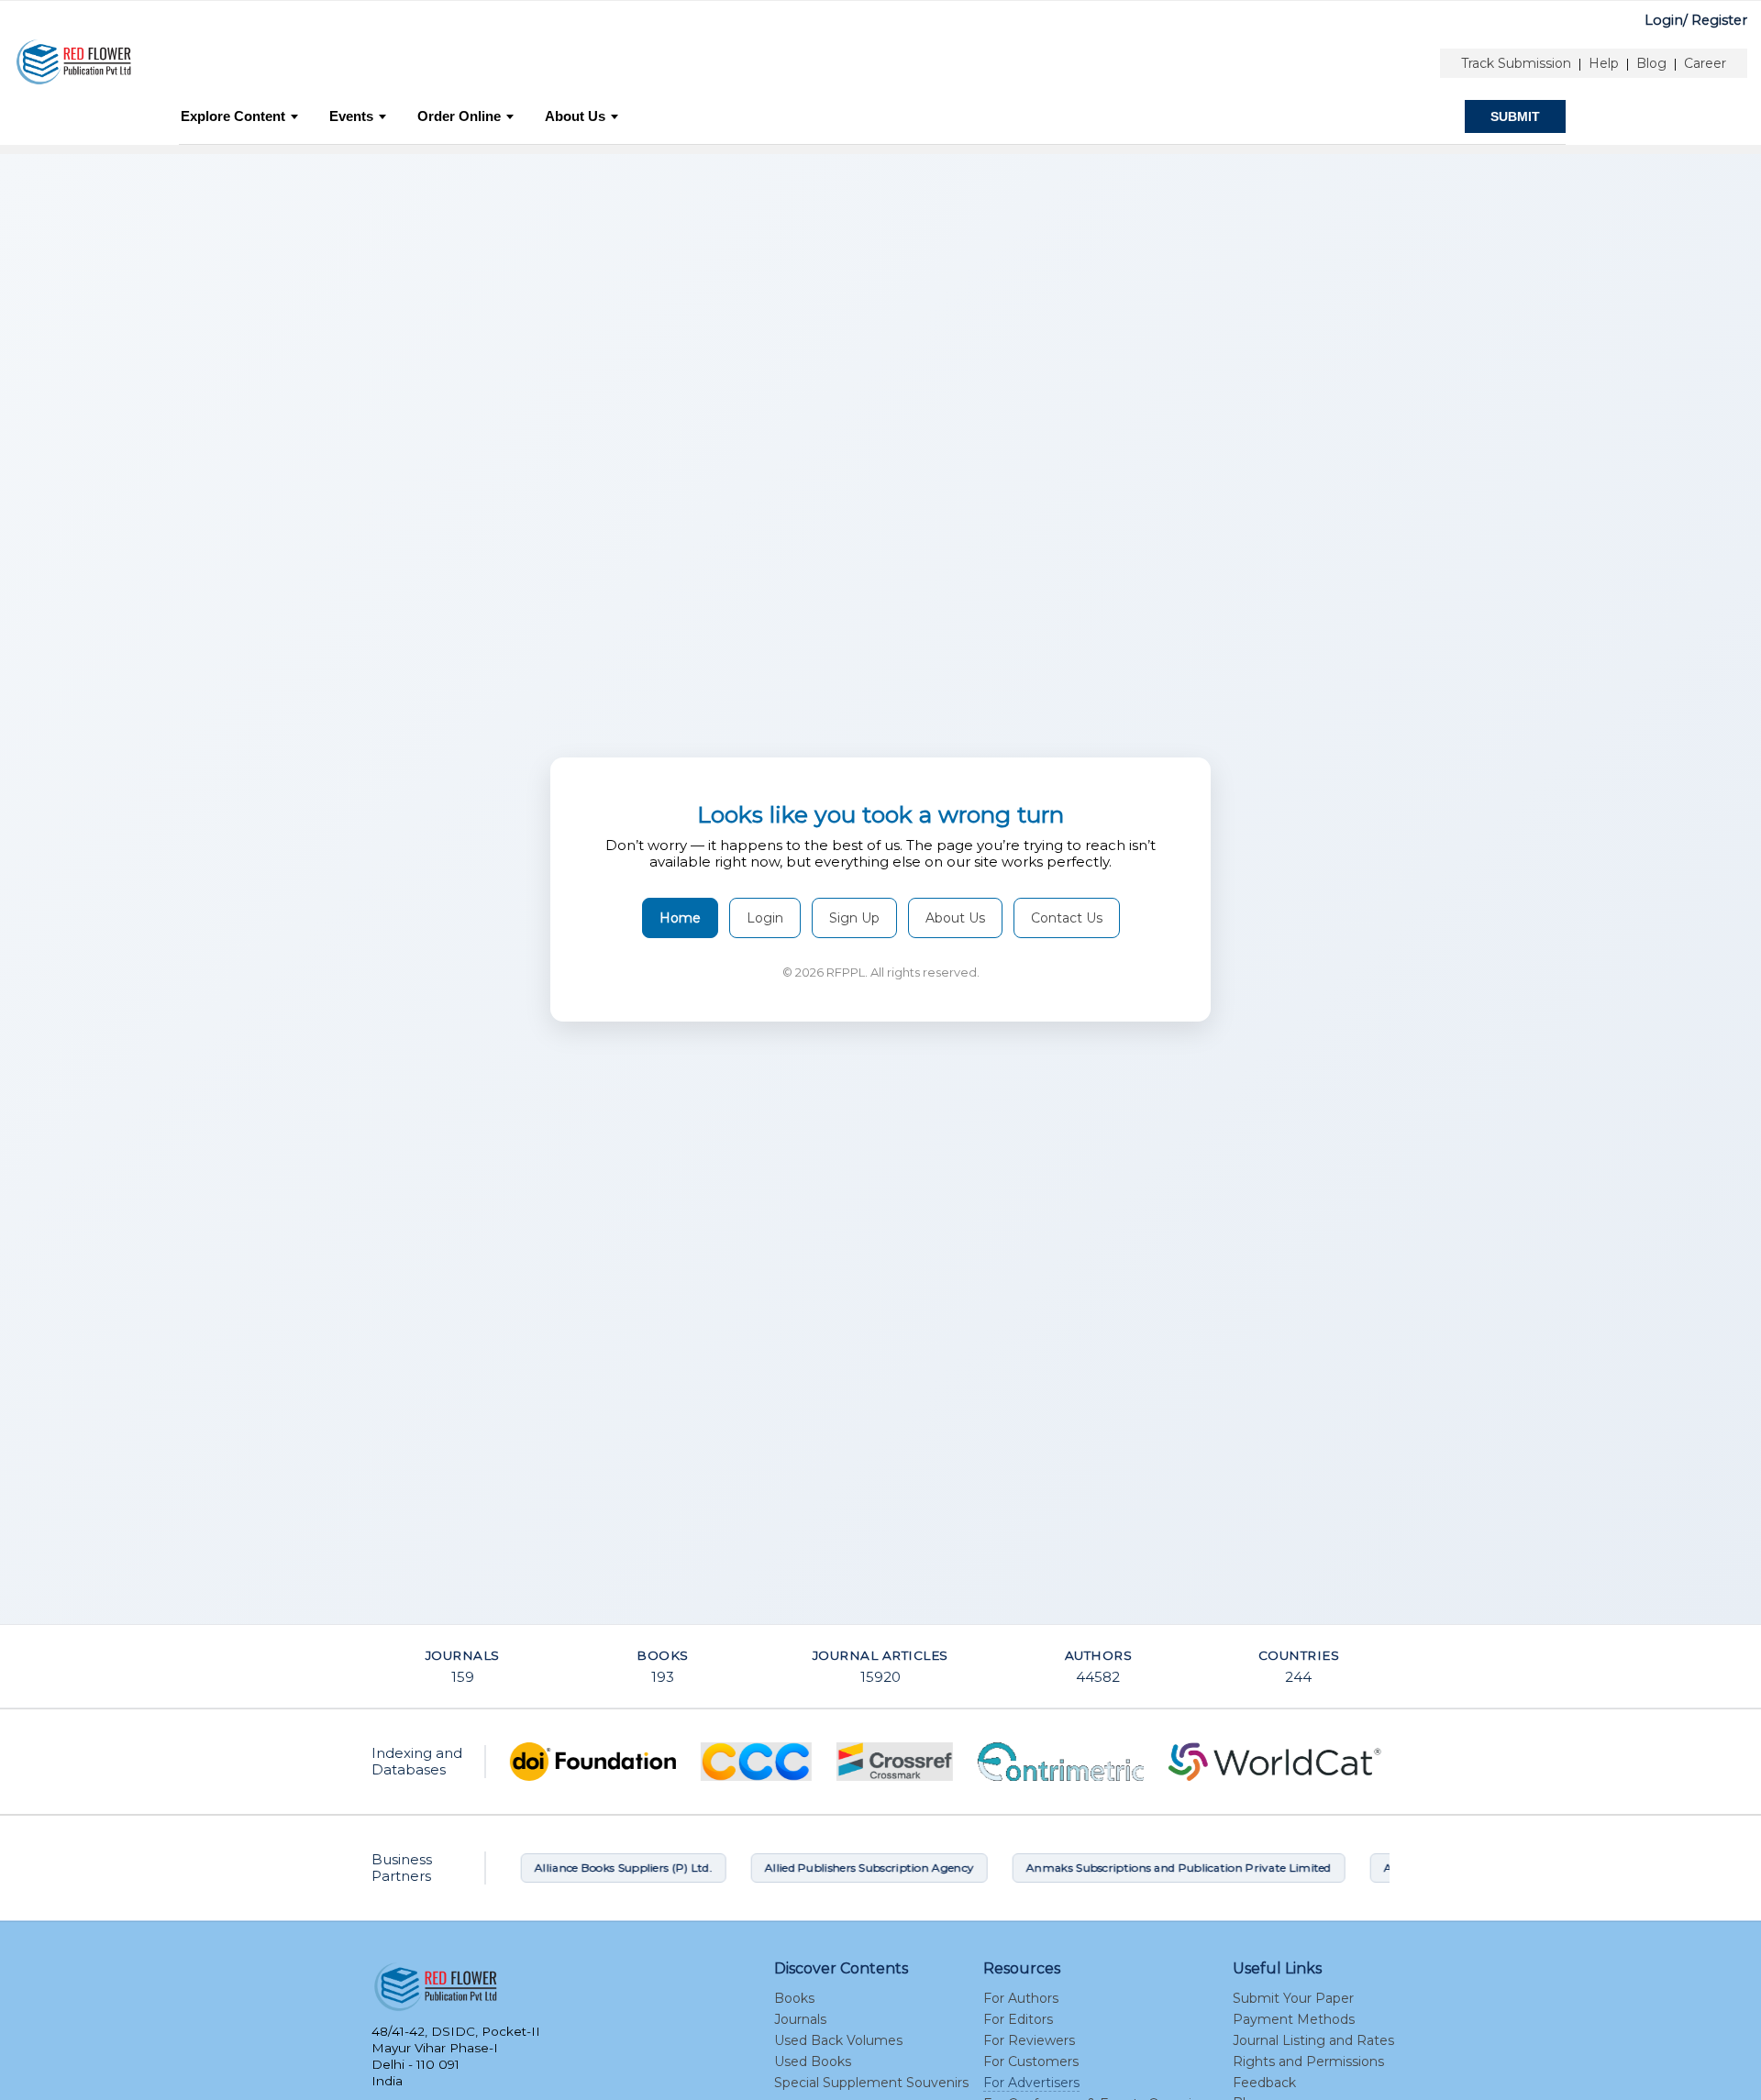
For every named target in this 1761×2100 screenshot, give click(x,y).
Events (351, 116)
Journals (800, 2019)
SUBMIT (1515, 116)
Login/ (1666, 20)
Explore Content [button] (233, 116)
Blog (1651, 63)
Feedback (1264, 2083)
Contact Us (1067, 918)
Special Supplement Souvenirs (871, 2083)
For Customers (1031, 2061)
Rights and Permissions (1308, 2061)
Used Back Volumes (838, 2040)
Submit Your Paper (1293, 1998)
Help (1604, 63)
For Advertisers (1031, 2083)
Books (794, 1998)
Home (680, 918)
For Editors (1018, 2019)
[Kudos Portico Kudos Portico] (945, 1762)
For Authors (1021, 1998)
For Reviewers (1029, 2040)
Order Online (459, 116)
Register (1719, 20)
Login (765, 918)
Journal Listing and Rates (1313, 2040)
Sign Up (854, 918)
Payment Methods (1294, 2019)
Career (1705, 63)
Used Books (813, 2061)
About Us (575, 116)
